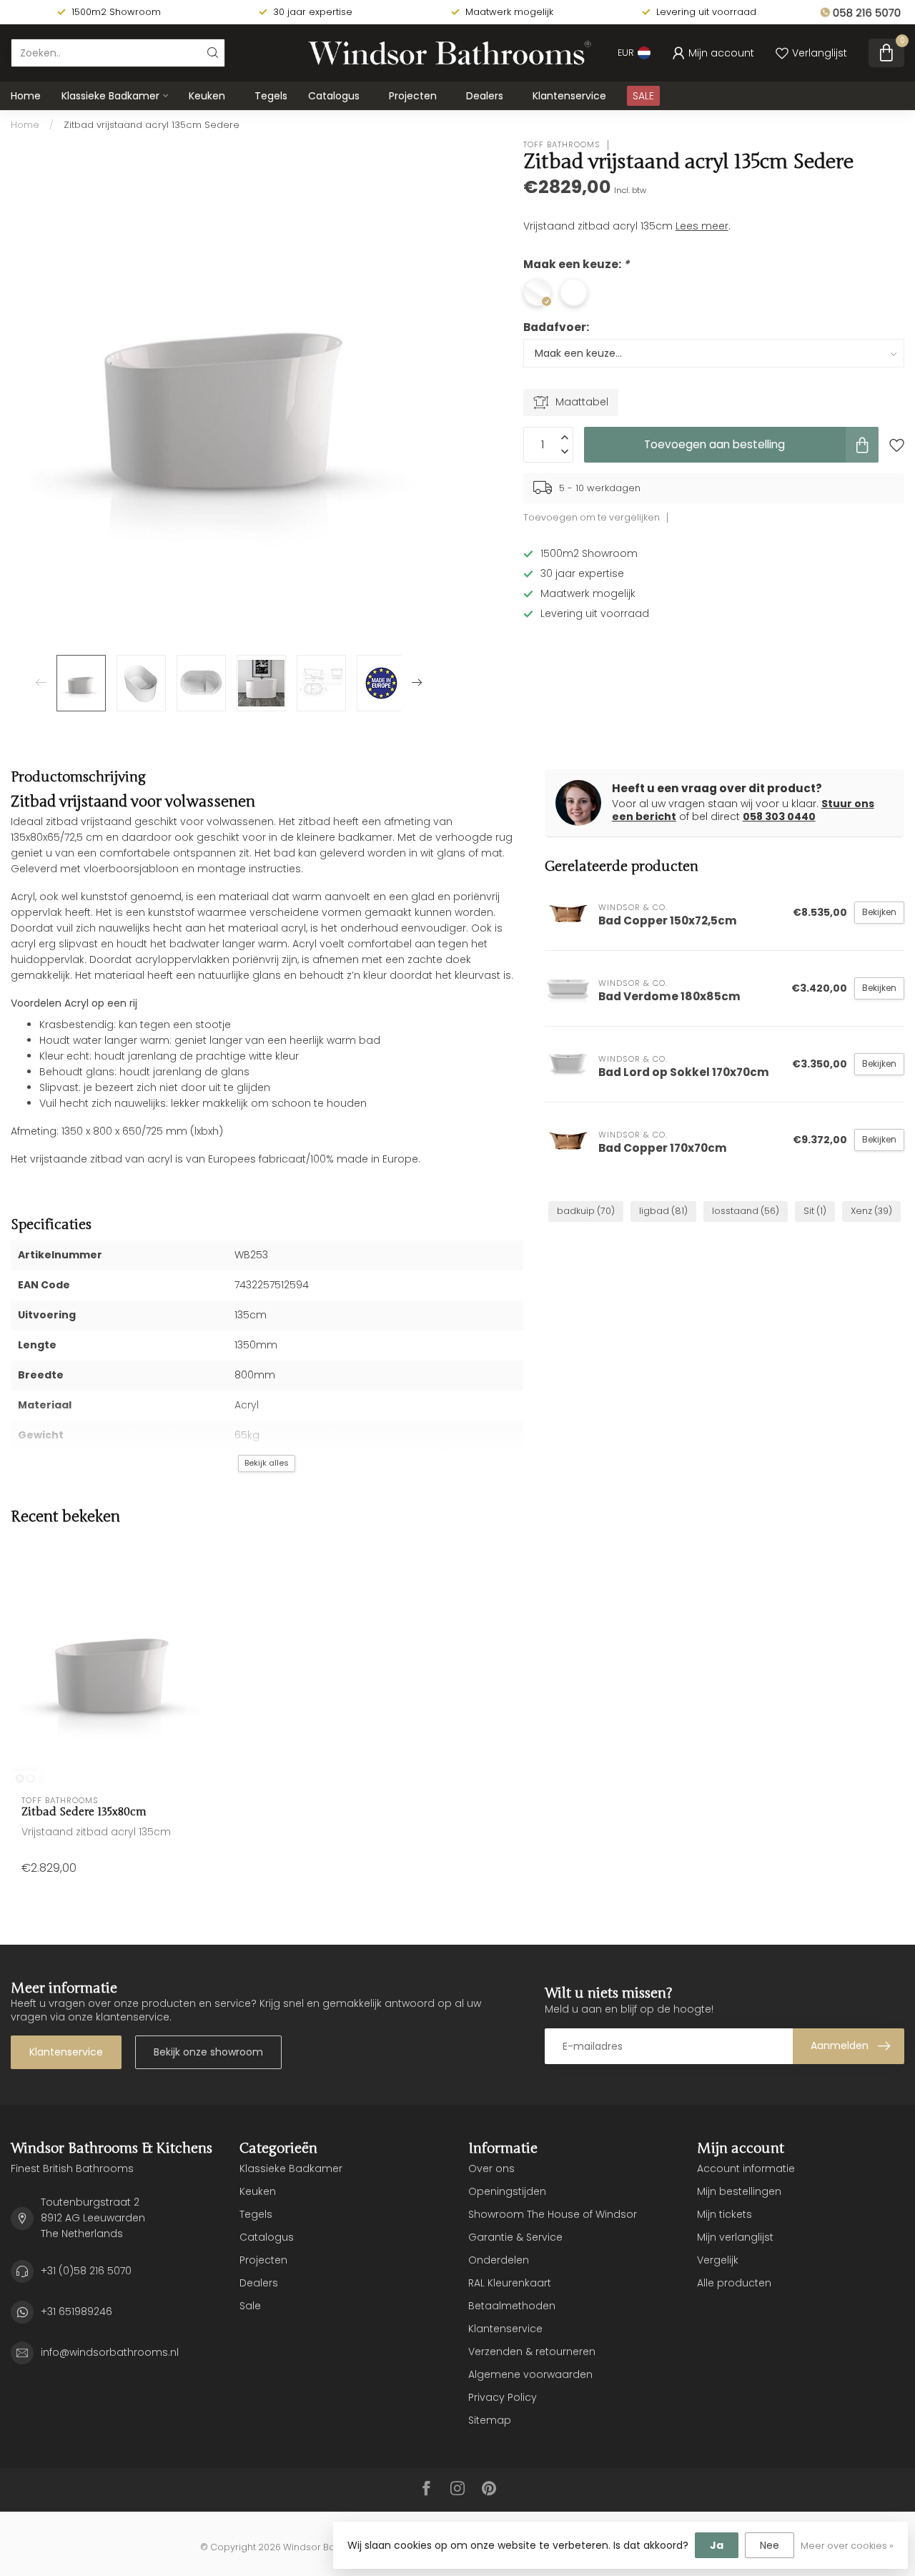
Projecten (413, 96)
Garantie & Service (515, 2237)
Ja (717, 2545)
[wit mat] (30, 1778)
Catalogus (334, 96)
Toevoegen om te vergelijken (592, 517)
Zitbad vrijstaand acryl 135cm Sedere (152, 125)
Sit (815, 1211)
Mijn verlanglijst (735, 2237)
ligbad (663, 1211)
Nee (770, 2545)
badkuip (586, 1211)
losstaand (746, 1211)
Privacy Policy (503, 2397)
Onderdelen (499, 2260)
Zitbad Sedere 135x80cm (84, 1812)
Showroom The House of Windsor (553, 2214)
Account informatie (746, 2168)
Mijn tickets (724, 2214)
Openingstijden (507, 2191)
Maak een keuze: (576, 264)
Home (26, 96)
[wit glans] (20, 1778)
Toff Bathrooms (562, 145)
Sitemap (490, 2420)
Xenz (871, 1211)
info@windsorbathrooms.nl (110, 2352)
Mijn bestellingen (739, 2191)
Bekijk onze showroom (208, 2052)
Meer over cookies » (847, 2546)
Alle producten (734, 2283)
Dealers (485, 96)
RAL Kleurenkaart (510, 2283)
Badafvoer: (556, 327)
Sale (250, 2306)
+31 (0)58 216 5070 (86, 2271)
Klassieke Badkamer (110, 96)
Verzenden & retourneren (532, 2352)
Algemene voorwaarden (530, 2374)
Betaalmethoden (512, 2306)
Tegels (271, 96)
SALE (643, 96)
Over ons (491, 2168)
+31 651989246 (76, 2311)
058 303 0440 (779, 816)
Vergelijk (718, 2260)
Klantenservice (569, 96)
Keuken (207, 96)
